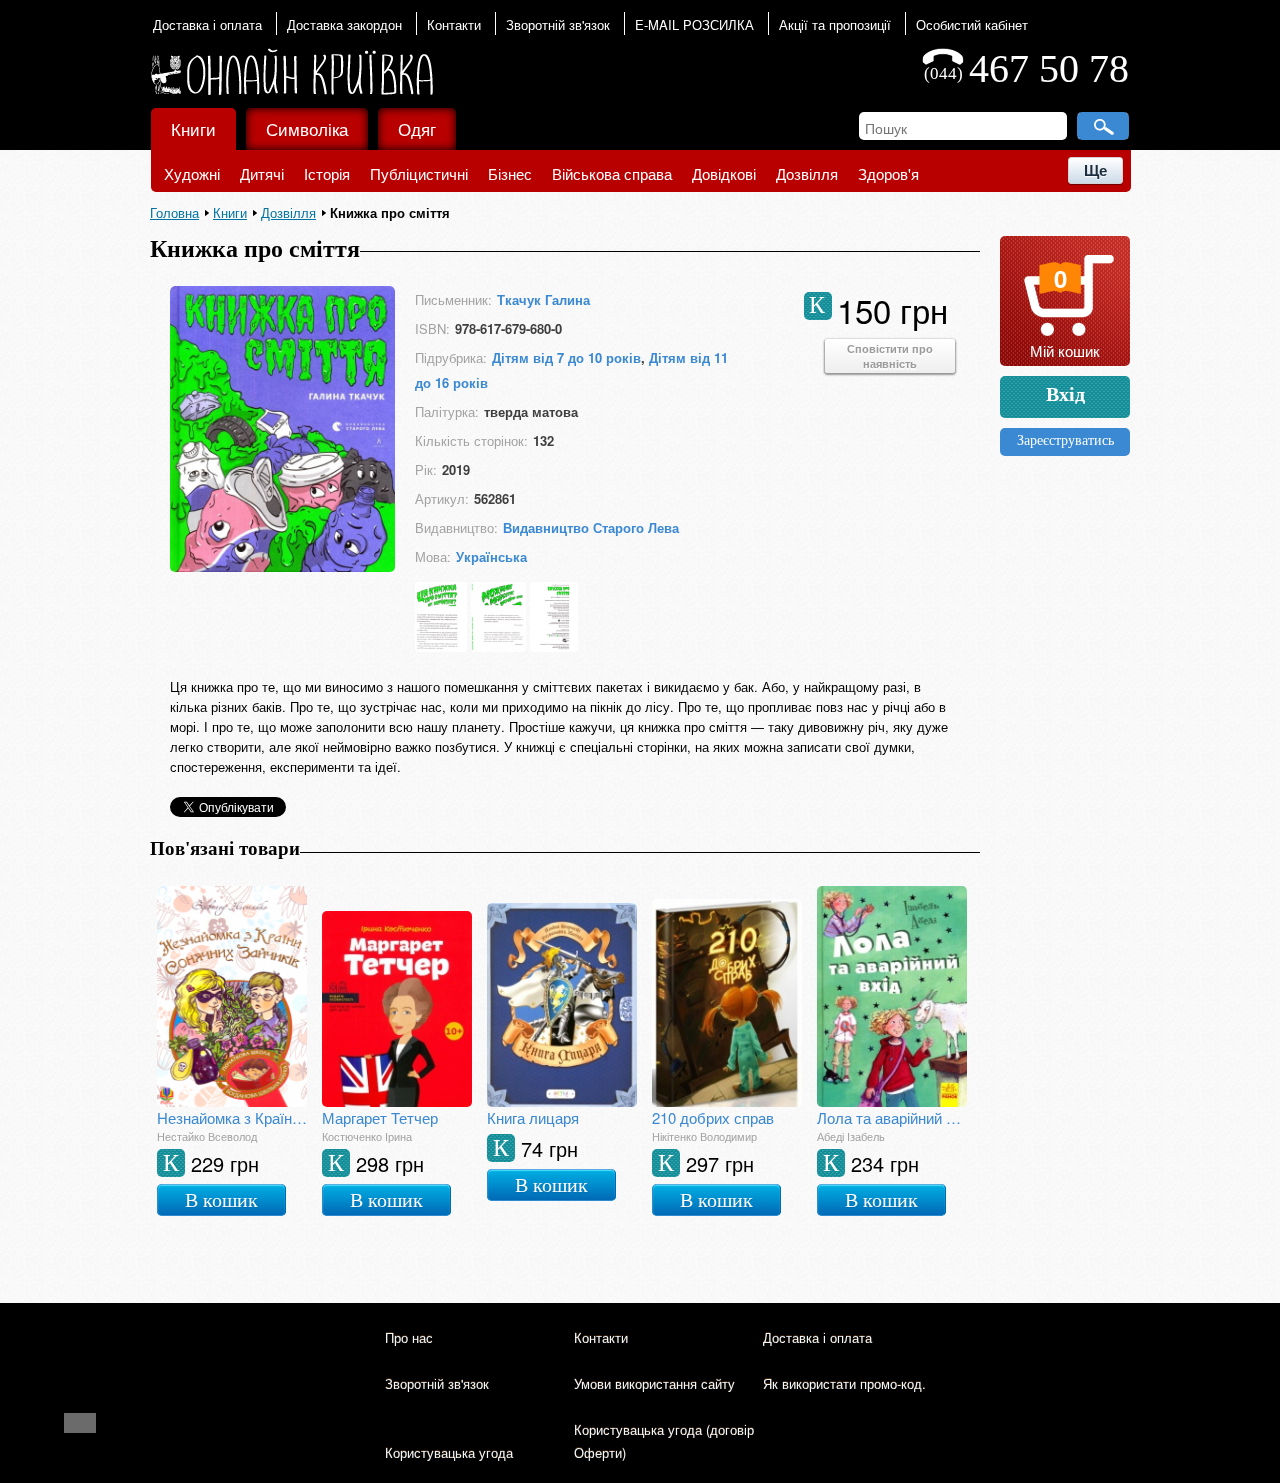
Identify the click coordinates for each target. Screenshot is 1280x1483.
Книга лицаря (533, 1117)
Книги (193, 128)
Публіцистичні (419, 173)
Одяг (417, 128)
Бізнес (510, 173)
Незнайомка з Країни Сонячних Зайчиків (232, 1117)
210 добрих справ (713, 1117)
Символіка (307, 128)
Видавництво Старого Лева (591, 527)
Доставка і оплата (207, 24)
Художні (192, 173)
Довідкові (724, 173)
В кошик (221, 1200)
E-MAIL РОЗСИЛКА (694, 24)
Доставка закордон (344, 24)
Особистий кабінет (972, 24)
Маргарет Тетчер (380, 1117)
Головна (174, 212)
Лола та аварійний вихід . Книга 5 (892, 1117)
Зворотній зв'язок (558, 24)
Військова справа (612, 173)
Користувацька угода (449, 1452)
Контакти (454, 24)
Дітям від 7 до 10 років (566, 357)
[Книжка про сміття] (282, 565)
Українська (491, 556)
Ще (1095, 170)
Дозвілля (807, 173)
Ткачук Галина (543, 299)
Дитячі (262, 173)
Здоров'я (888, 173)
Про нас (409, 1337)
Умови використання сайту (654, 1383)
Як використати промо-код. (844, 1383)
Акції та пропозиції (835, 24)
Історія (327, 173)
